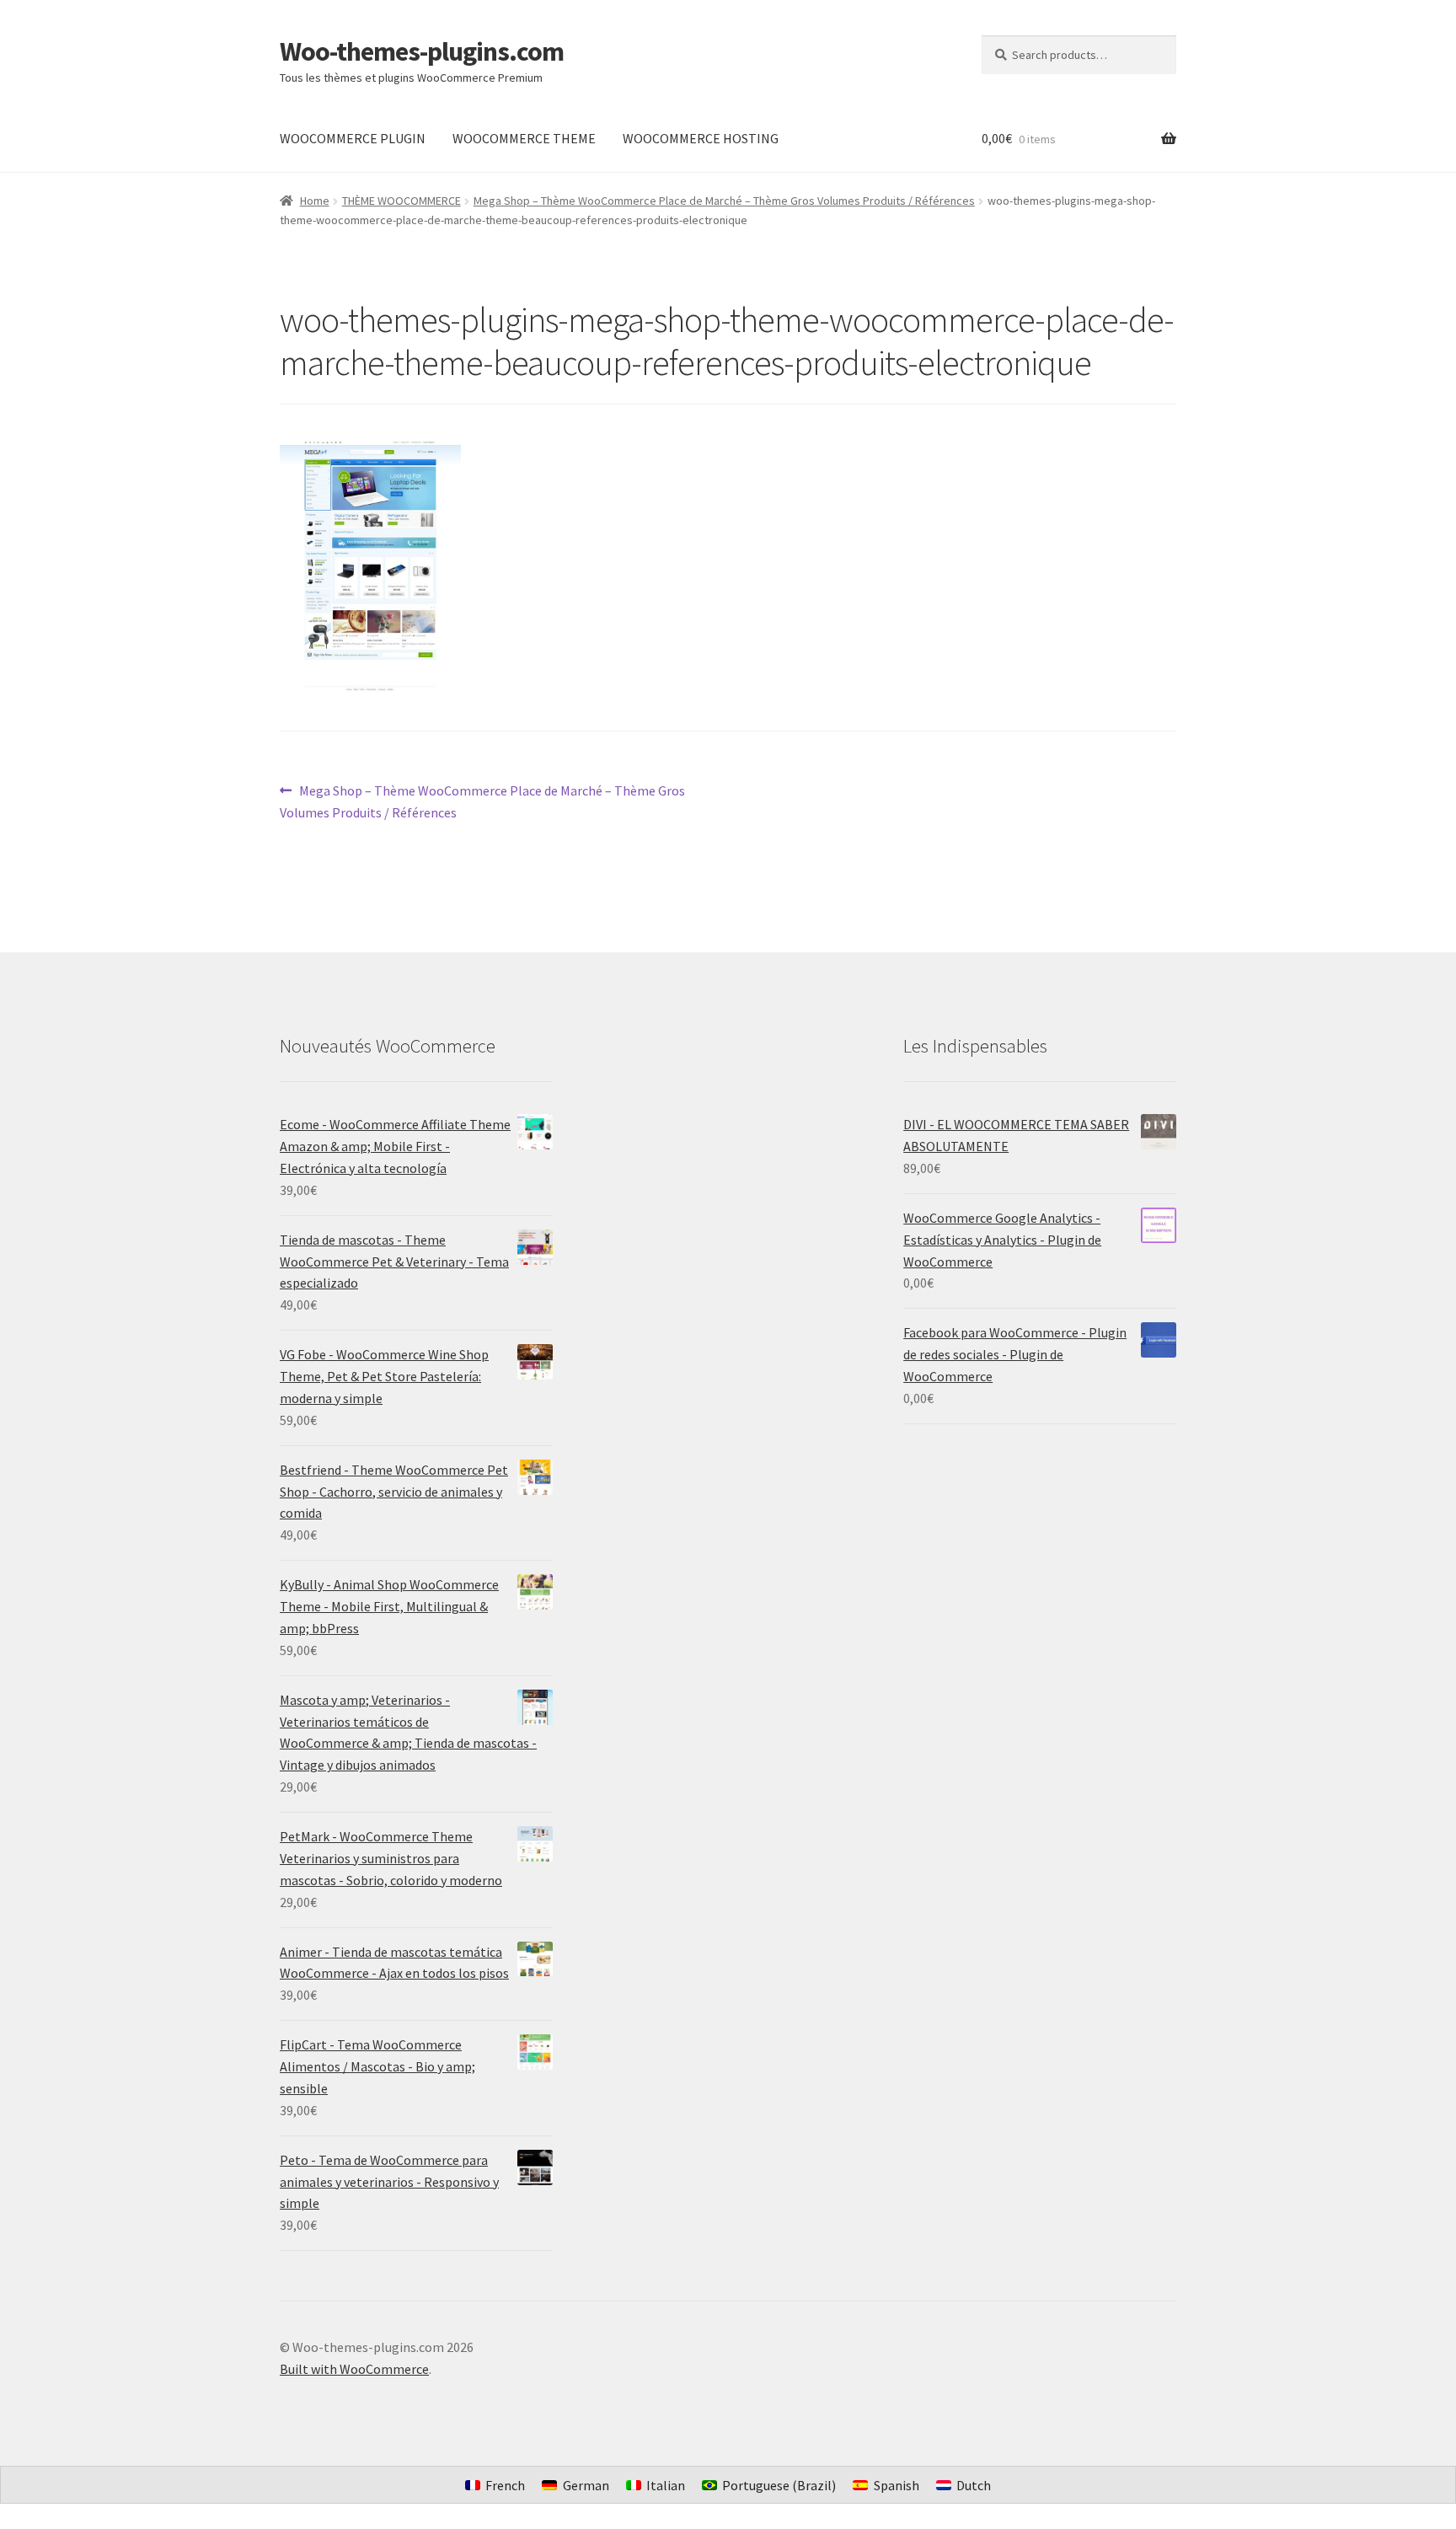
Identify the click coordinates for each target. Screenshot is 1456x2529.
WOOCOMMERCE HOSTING (701, 138)
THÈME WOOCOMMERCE (401, 201)
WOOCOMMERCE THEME (524, 138)
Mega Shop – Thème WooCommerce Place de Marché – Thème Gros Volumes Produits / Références (724, 201)
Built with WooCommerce (354, 2369)
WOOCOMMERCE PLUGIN (353, 138)
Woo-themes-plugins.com (422, 51)
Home (315, 201)
